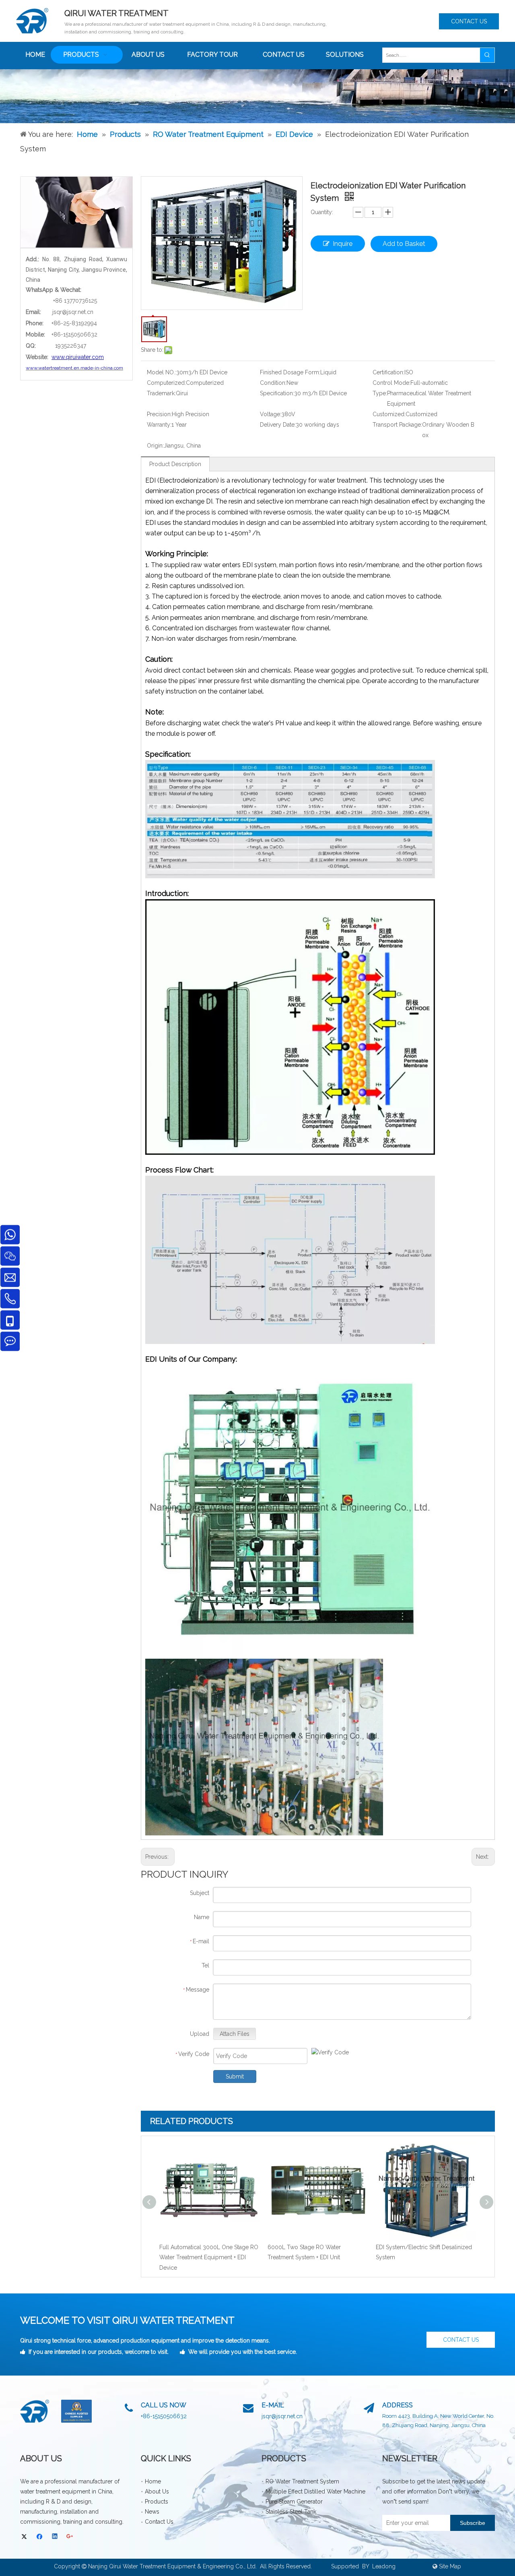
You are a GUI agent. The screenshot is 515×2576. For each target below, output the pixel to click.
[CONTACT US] (76, 212)
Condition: (273, 383)
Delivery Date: (278, 425)
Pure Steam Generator (294, 2502)
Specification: (277, 393)
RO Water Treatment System (302, 2481)
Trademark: (161, 393)
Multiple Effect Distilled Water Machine (315, 2491)
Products (157, 2502)
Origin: (155, 446)
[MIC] (76, 2411)
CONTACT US (469, 21)
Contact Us (159, 2522)
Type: (380, 393)
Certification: (388, 372)
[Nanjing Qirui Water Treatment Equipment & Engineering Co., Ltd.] (35, 2411)
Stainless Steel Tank (291, 2512)
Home (153, 2481)
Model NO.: (162, 372)
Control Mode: (391, 383)
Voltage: (271, 414)
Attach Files (235, 2034)
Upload (200, 2034)
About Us (157, 2491)
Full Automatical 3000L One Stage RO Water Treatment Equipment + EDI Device (209, 2257)
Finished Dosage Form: (290, 372)
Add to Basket (404, 244)
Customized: (389, 414)
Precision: (159, 414)
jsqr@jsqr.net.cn (73, 312)
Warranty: (159, 425)
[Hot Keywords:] (487, 55)
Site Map (450, 2566)
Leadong (384, 2566)
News (152, 2512)
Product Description (175, 464)
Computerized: (166, 383)
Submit (235, 2076)
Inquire (343, 244)
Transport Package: (397, 425)
